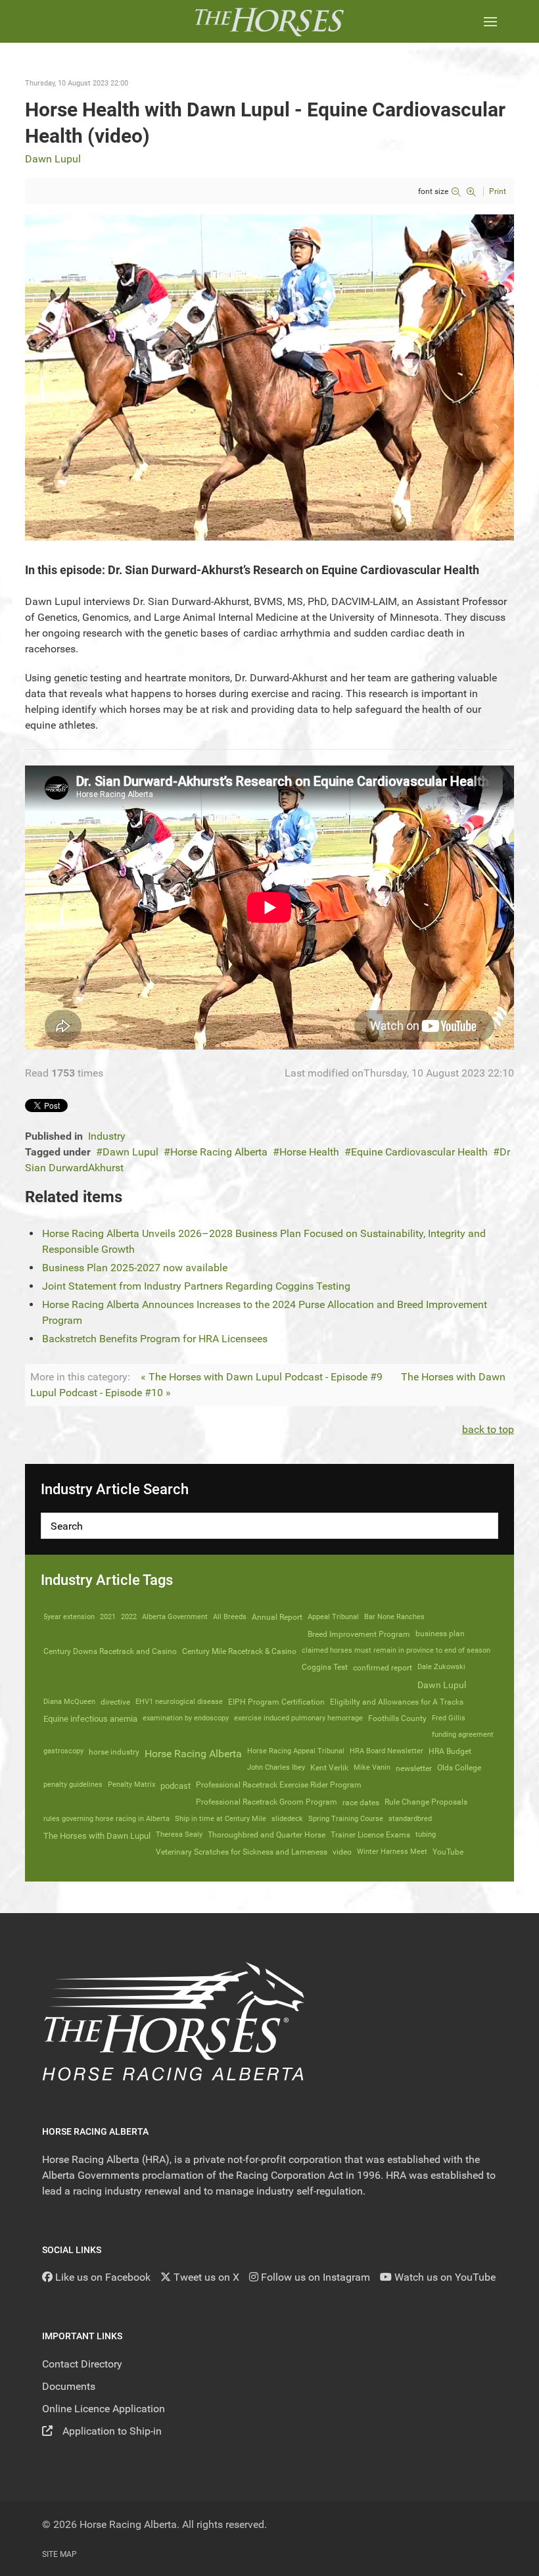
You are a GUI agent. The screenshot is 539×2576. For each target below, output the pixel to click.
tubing (426, 1835)
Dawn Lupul (53, 159)
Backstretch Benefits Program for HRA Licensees (155, 1339)
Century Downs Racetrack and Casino (110, 1651)
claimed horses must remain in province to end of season (396, 1650)
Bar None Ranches (394, 1617)
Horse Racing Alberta (219, 1152)
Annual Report (277, 1617)
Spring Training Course (346, 1819)
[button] (490, 21)
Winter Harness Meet (392, 1852)
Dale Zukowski (441, 1667)
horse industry (114, 1752)
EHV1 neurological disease (179, 1702)
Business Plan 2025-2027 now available (135, 1268)
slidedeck (287, 1819)
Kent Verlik (329, 1768)
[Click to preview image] (269, 377)
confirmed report (383, 1668)
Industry (107, 1136)
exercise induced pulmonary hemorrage (298, 1718)
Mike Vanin (372, 1767)
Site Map (59, 2554)
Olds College (459, 1768)
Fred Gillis (449, 1718)
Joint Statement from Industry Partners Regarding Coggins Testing (196, 1286)
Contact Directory (82, 2364)
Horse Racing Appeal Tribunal (296, 1751)
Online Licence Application (104, 2409)
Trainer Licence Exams (370, 1835)
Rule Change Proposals (426, 1802)
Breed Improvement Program (359, 1634)
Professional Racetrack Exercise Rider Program (279, 1785)
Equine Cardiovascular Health (419, 1152)
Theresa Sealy (179, 1835)
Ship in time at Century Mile (221, 1819)
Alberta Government (175, 1617)
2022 (129, 1617)
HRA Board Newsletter (387, 1751)
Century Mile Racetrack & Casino (239, 1651)
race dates (361, 1803)
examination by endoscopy (186, 1718)
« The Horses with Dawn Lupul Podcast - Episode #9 (262, 1377)
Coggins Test (325, 1667)
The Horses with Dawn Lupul (97, 1836)
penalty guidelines (73, 1785)
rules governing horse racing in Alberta (106, 1819)
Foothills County (397, 1718)
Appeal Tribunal (333, 1617)
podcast (176, 1786)
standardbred (410, 1819)
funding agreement (463, 1735)
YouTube (448, 1852)
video (342, 1852)
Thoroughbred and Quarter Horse (267, 1835)
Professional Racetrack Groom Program (267, 1802)
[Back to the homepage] (269, 21)
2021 (108, 1617)
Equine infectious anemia (90, 1719)
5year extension (69, 1617)
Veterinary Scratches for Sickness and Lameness (242, 1852)
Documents (69, 2386)
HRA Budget (450, 1751)
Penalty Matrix (131, 1785)
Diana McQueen (69, 1702)
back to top (488, 1429)
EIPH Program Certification (276, 1702)
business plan (440, 1634)
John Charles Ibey (276, 1767)
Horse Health (309, 1152)
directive (115, 1702)
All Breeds (230, 1617)
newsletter (414, 1768)
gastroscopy (63, 1751)
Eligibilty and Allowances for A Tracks (397, 1702)
